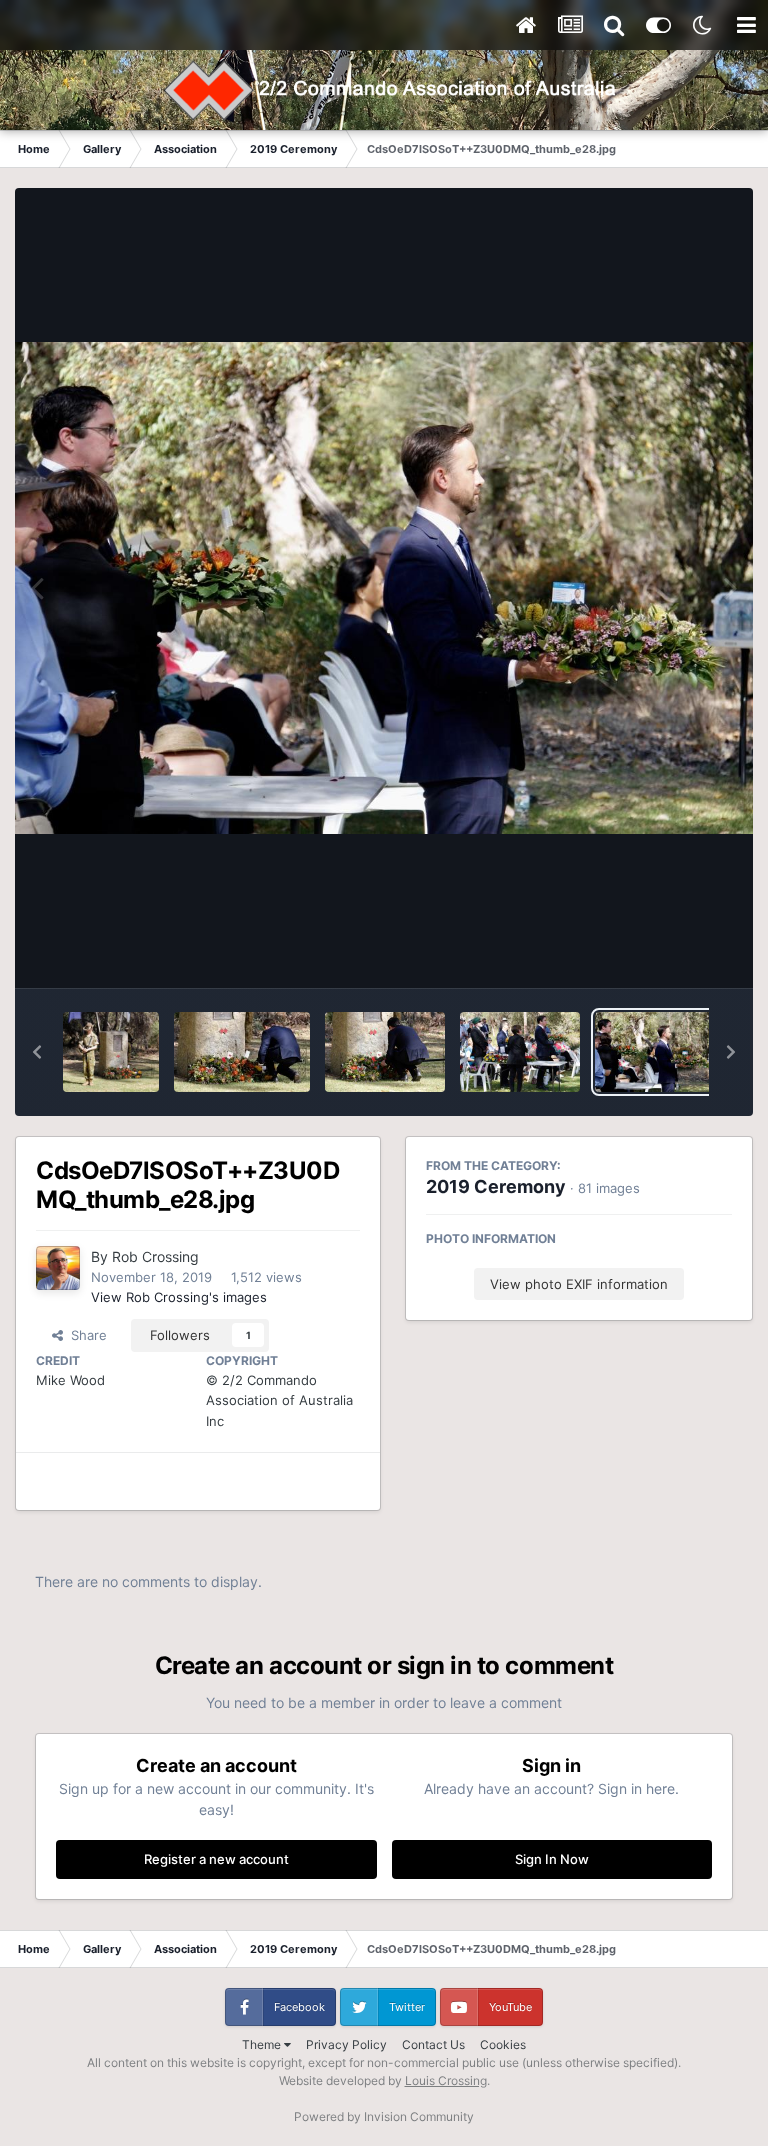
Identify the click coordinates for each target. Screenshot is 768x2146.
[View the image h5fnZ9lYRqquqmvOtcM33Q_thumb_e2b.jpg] (241, 1052)
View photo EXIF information (579, 1284)
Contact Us (433, 2044)
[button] (37, 1052)
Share (85, 1335)
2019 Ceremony (496, 1186)
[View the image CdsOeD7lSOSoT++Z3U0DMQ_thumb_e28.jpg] (655, 1052)
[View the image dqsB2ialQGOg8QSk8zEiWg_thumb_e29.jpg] (520, 1052)
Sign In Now (552, 1859)
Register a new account (216, 1859)
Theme (263, 2044)
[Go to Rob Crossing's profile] (58, 1268)
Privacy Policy (346, 2044)
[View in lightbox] (384, 588)
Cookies (503, 2044)
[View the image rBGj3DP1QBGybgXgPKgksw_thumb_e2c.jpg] (111, 1052)
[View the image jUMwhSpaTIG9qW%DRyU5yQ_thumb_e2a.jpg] (385, 1052)
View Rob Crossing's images (179, 1297)
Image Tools (671, 952)
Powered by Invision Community (384, 2116)
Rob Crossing (155, 1256)
